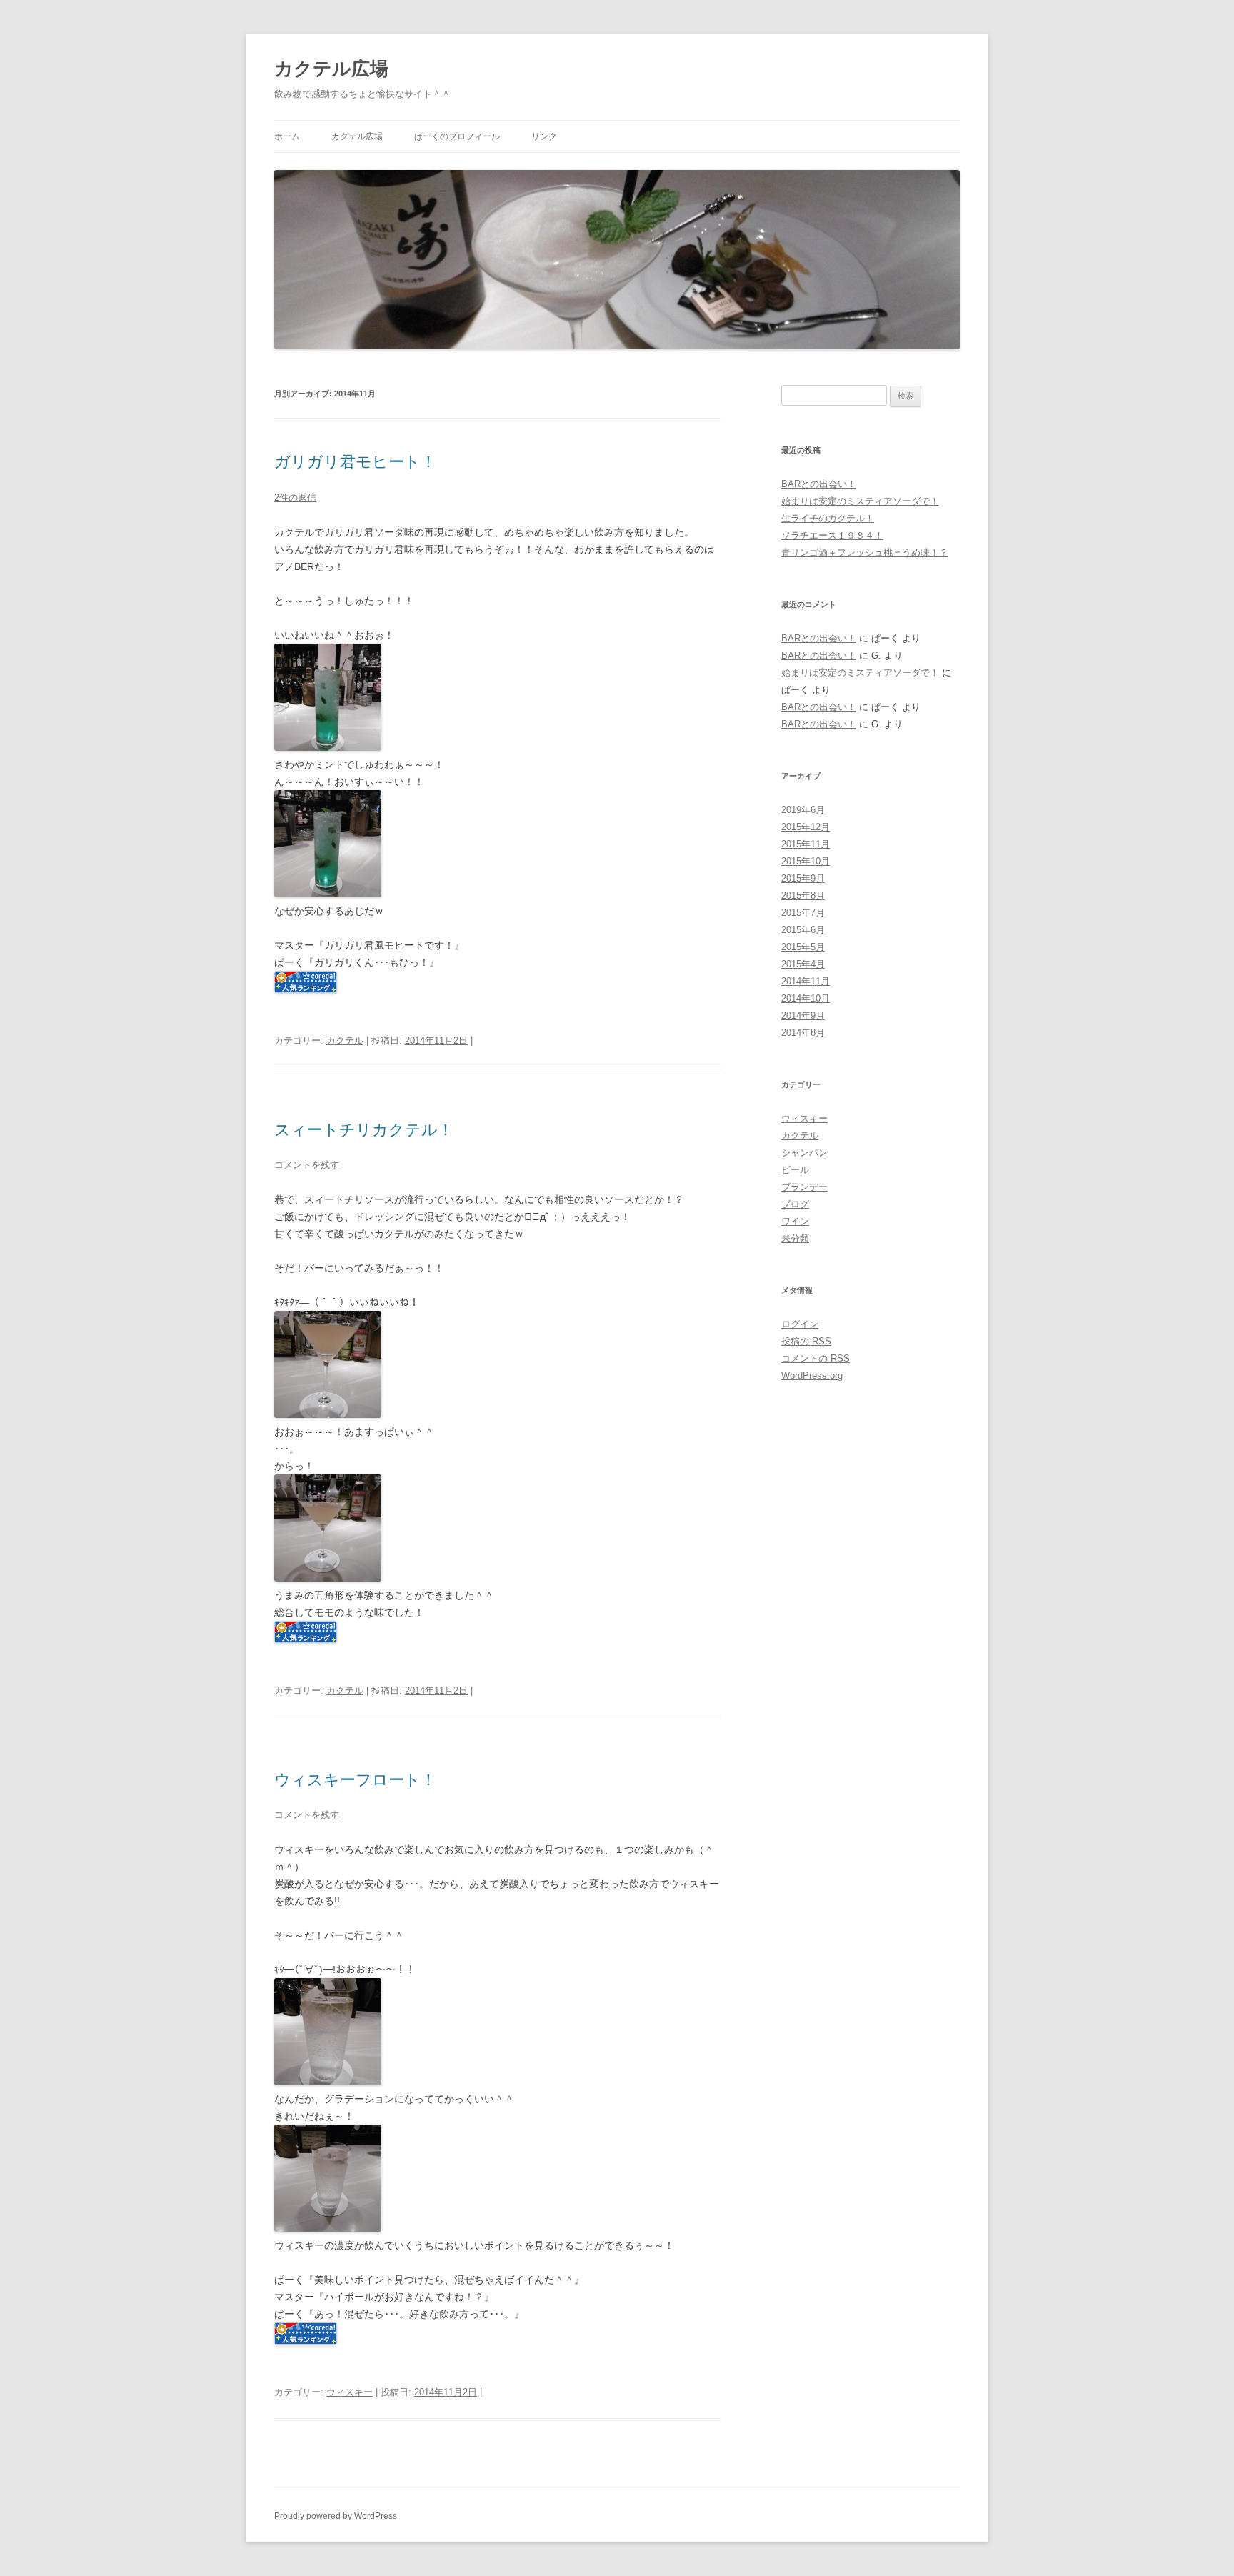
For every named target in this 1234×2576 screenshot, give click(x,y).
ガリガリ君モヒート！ (355, 462)
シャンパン (804, 1153)
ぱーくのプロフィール (457, 136)
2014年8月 (803, 1033)
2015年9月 (803, 878)
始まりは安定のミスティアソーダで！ (860, 501)
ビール (795, 1170)
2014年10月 (806, 998)
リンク (544, 136)
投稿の (806, 1341)
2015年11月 (806, 844)
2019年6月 (803, 810)
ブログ (795, 1204)
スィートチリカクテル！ (364, 1130)
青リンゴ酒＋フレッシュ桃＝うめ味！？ (865, 553)
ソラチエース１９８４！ (832, 535)
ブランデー (804, 1187)
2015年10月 (806, 861)
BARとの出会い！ (819, 484)
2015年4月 (803, 964)
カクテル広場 (331, 69)
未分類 (795, 1238)
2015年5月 (803, 947)
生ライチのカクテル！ (828, 518)
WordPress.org (812, 1376)
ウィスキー (350, 2392)
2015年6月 (803, 930)
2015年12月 (806, 827)
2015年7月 (803, 913)
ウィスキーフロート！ (355, 1780)
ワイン (795, 1221)
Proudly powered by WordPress (336, 2516)
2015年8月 (803, 895)
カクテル (345, 1040)
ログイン (800, 1324)
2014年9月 (803, 1015)
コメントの (816, 1358)
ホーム (287, 136)
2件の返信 (295, 498)
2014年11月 (806, 981)
